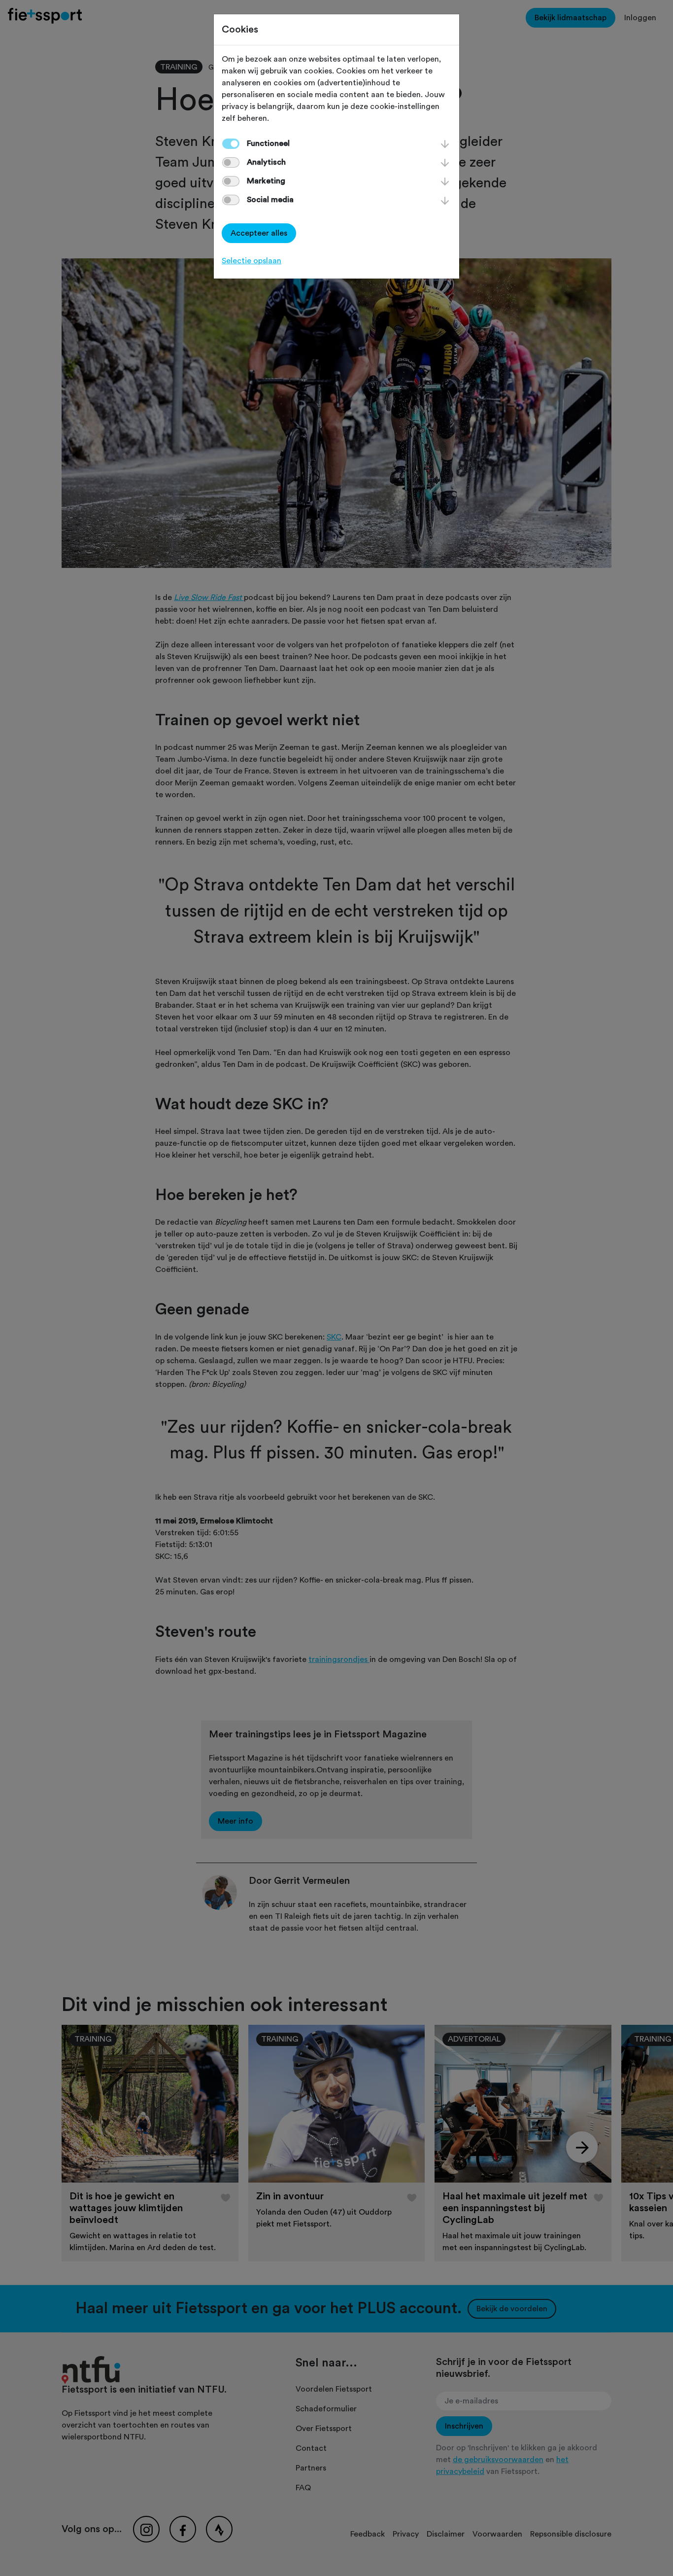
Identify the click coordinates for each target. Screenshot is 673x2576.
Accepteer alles (259, 233)
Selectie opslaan (252, 261)
